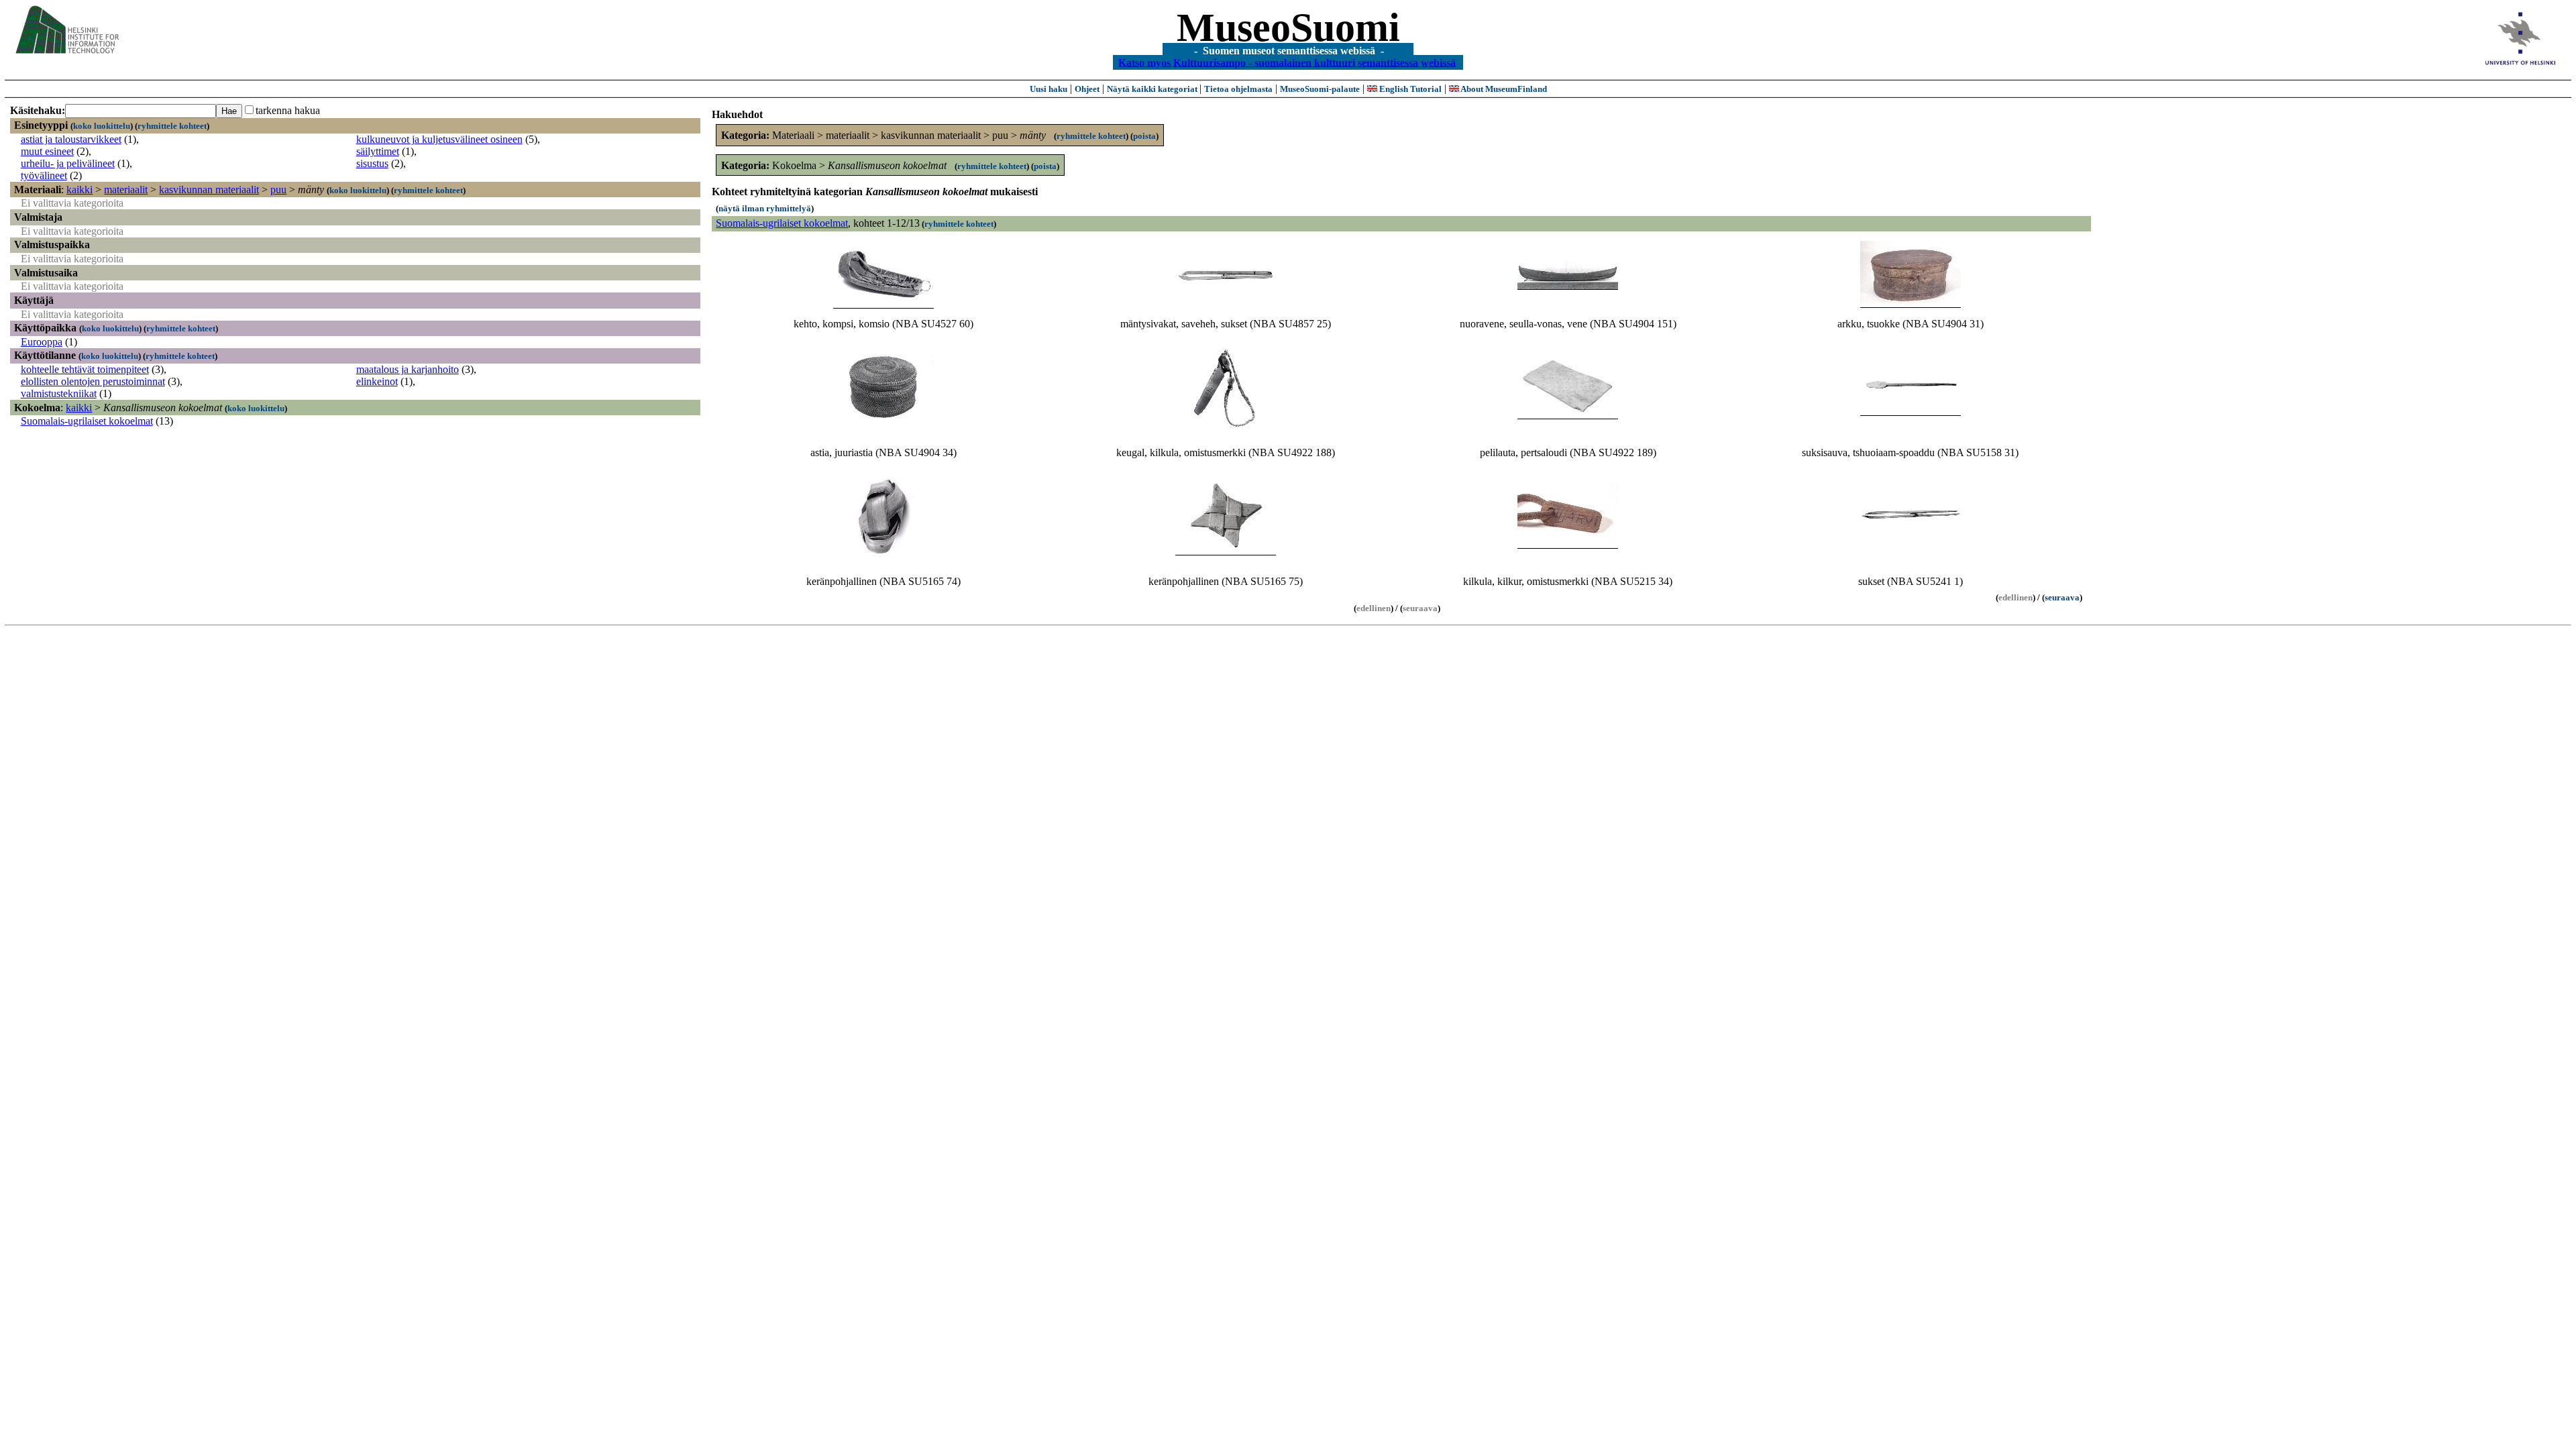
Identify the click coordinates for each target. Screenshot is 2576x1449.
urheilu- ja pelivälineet (68, 163)
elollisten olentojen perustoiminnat (93, 381)
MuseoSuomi (1288, 28)
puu (278, 190)
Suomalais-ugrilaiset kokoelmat (87, 421)
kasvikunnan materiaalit (209, 190)
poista (1144, 136)
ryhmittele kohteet (172, 126)
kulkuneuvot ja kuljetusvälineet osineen (439, 139)
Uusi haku (1049, 89)
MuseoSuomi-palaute (1320, 89)
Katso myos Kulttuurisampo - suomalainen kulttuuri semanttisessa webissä (1287, 62)
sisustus (372, 163)
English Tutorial (1409, 89)
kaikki (79, 190)
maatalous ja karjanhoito (408, 369)
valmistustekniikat (59, 393)
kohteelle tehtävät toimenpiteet (85, 369)
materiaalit (126, 190)
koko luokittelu (102, 126)
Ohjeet (1087, 89)
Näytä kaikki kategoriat (1153, 89)
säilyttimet (378, 151)
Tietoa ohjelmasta (1238, 89)
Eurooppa (42, 342)
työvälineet (44, 175)
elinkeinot (377, 381)
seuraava (2062, 597)
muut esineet (47, 151)
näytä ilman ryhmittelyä (765, 208)
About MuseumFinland (1503, 89)
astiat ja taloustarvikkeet (71, 139)
